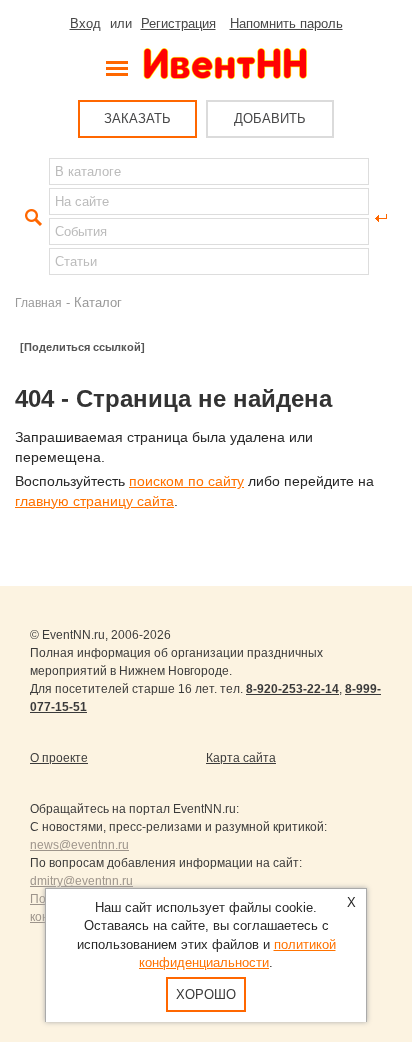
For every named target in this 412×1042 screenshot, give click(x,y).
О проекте (59, 758)
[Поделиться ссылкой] (82, 347)
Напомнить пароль (286, 23)
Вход (85, 23)
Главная (38, 302)
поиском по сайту (186, 481)
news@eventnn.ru (79, 845)
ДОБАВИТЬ (270, 118)
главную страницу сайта (94, 501)
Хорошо (206, 994)
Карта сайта (241, 758)
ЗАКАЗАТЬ (137, 118)
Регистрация (178, 23)
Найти (31, 218)
